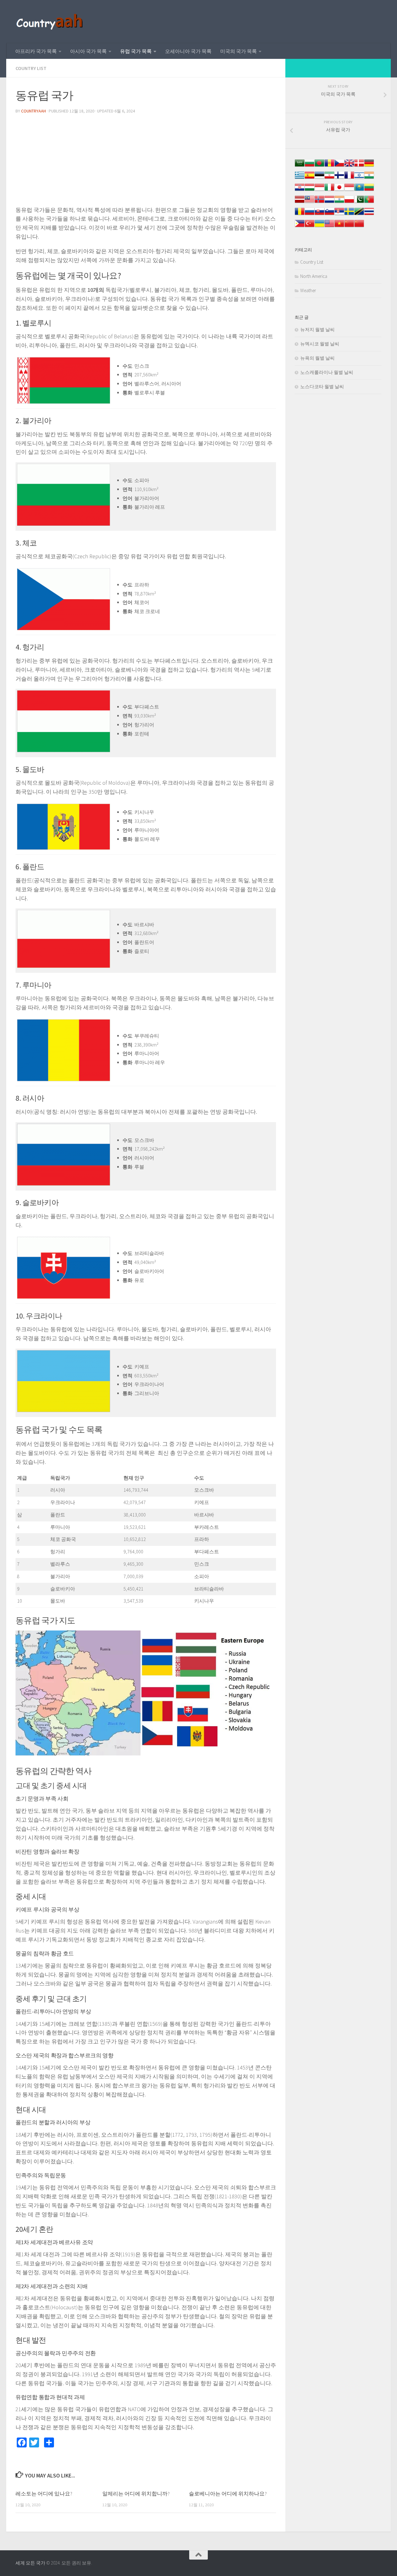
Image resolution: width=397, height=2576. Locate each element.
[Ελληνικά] (300, 178)
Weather (308, 290)
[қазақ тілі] (359, 190)
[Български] (310, 166)
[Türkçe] (310, 227)
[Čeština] (339, 166)
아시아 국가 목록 (88, 51)
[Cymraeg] (349, 166)
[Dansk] (359, 166)
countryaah (33, 111)
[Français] (349, 178)
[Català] (329, 166)
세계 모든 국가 (30, 2563)
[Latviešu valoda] (300, 202)
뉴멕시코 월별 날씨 (320, 344)
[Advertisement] (146, 162)
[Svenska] (349, 215)
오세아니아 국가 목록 (188, 51)
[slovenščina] (329, 215)
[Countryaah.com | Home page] (50, 22)
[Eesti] (319, 178)
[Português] (369, 202)
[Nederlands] (329, 202)
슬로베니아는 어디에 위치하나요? (228, 2494)
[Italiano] (329, 190)
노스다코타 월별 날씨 (322, 386)
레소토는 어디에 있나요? (44, 2494)
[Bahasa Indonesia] (319, 190)
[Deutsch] (369, 166)
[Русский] (310, 215)
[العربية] (300, 166)
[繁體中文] (359, 227)
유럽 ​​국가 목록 (136, 51)
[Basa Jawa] (349, 190)
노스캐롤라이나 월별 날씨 (327, 372)
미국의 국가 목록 (239, 51)
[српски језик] (339, 215)
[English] (329, 227)
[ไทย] (369, 215)
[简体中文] (349, 227)
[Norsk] (319, 202)
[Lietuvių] (369, 190)
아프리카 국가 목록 (36, 51)
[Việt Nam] (339, 227)
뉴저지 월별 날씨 (317, 329)
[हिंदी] (369, 178)
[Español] (310, 178)
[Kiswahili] (359, 215)
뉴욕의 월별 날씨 (317, 358)
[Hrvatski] (300, 190)
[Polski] (349, 202)
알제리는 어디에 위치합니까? (136, 2494)
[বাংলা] (319, 166)
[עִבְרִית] (359, 178)
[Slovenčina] (319, 215)
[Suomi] (339, 178)
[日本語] (339, 190)
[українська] (319, 227)
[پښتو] (359, 202)
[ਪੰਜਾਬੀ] (339, 202)
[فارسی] (329, 178)
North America (314, 276)
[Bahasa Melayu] (310, 202)
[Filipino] (300, 227)
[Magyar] (310, 190)
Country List (31, 68)
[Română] (300, 215)
